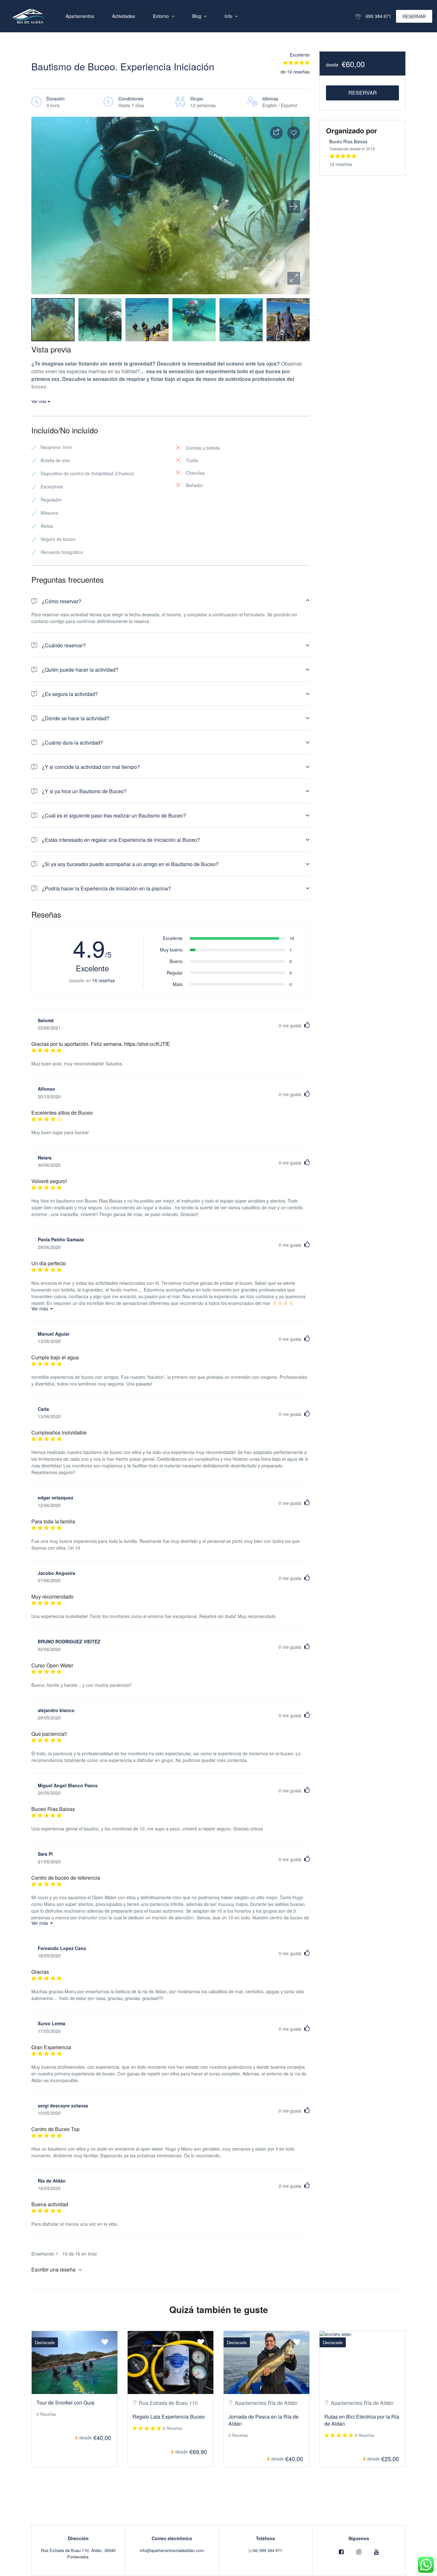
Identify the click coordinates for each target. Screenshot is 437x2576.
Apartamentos (80, 16)
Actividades (123, 16)
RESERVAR (414, 16)
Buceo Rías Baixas (348, 141)
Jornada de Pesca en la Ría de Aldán (263, 2420)
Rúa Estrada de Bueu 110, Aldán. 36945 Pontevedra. (78, 2553)
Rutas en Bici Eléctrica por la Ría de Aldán (362, 2420)
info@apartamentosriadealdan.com (172, 2550)
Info (228, 16)
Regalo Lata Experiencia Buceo (169, 2417)
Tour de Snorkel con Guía (65, 2402)
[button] (294, 278)
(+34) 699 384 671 (265, 2550)
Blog (197, 16)
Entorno (161, 16)
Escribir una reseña (54, 2269)
